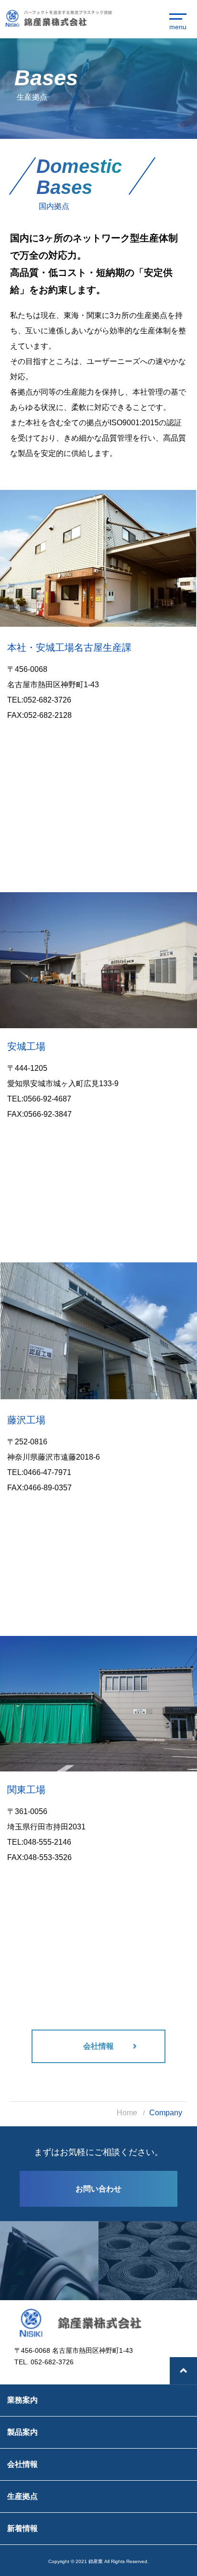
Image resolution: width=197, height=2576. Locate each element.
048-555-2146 (47, 1842)
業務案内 (22, 2400)
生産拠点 (22, 2496)
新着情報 (22, 2528)
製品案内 (22, 2432)
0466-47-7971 (47, 1472)
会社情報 (22, 2464)
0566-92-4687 (47, 1099)
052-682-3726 (47, 700)
